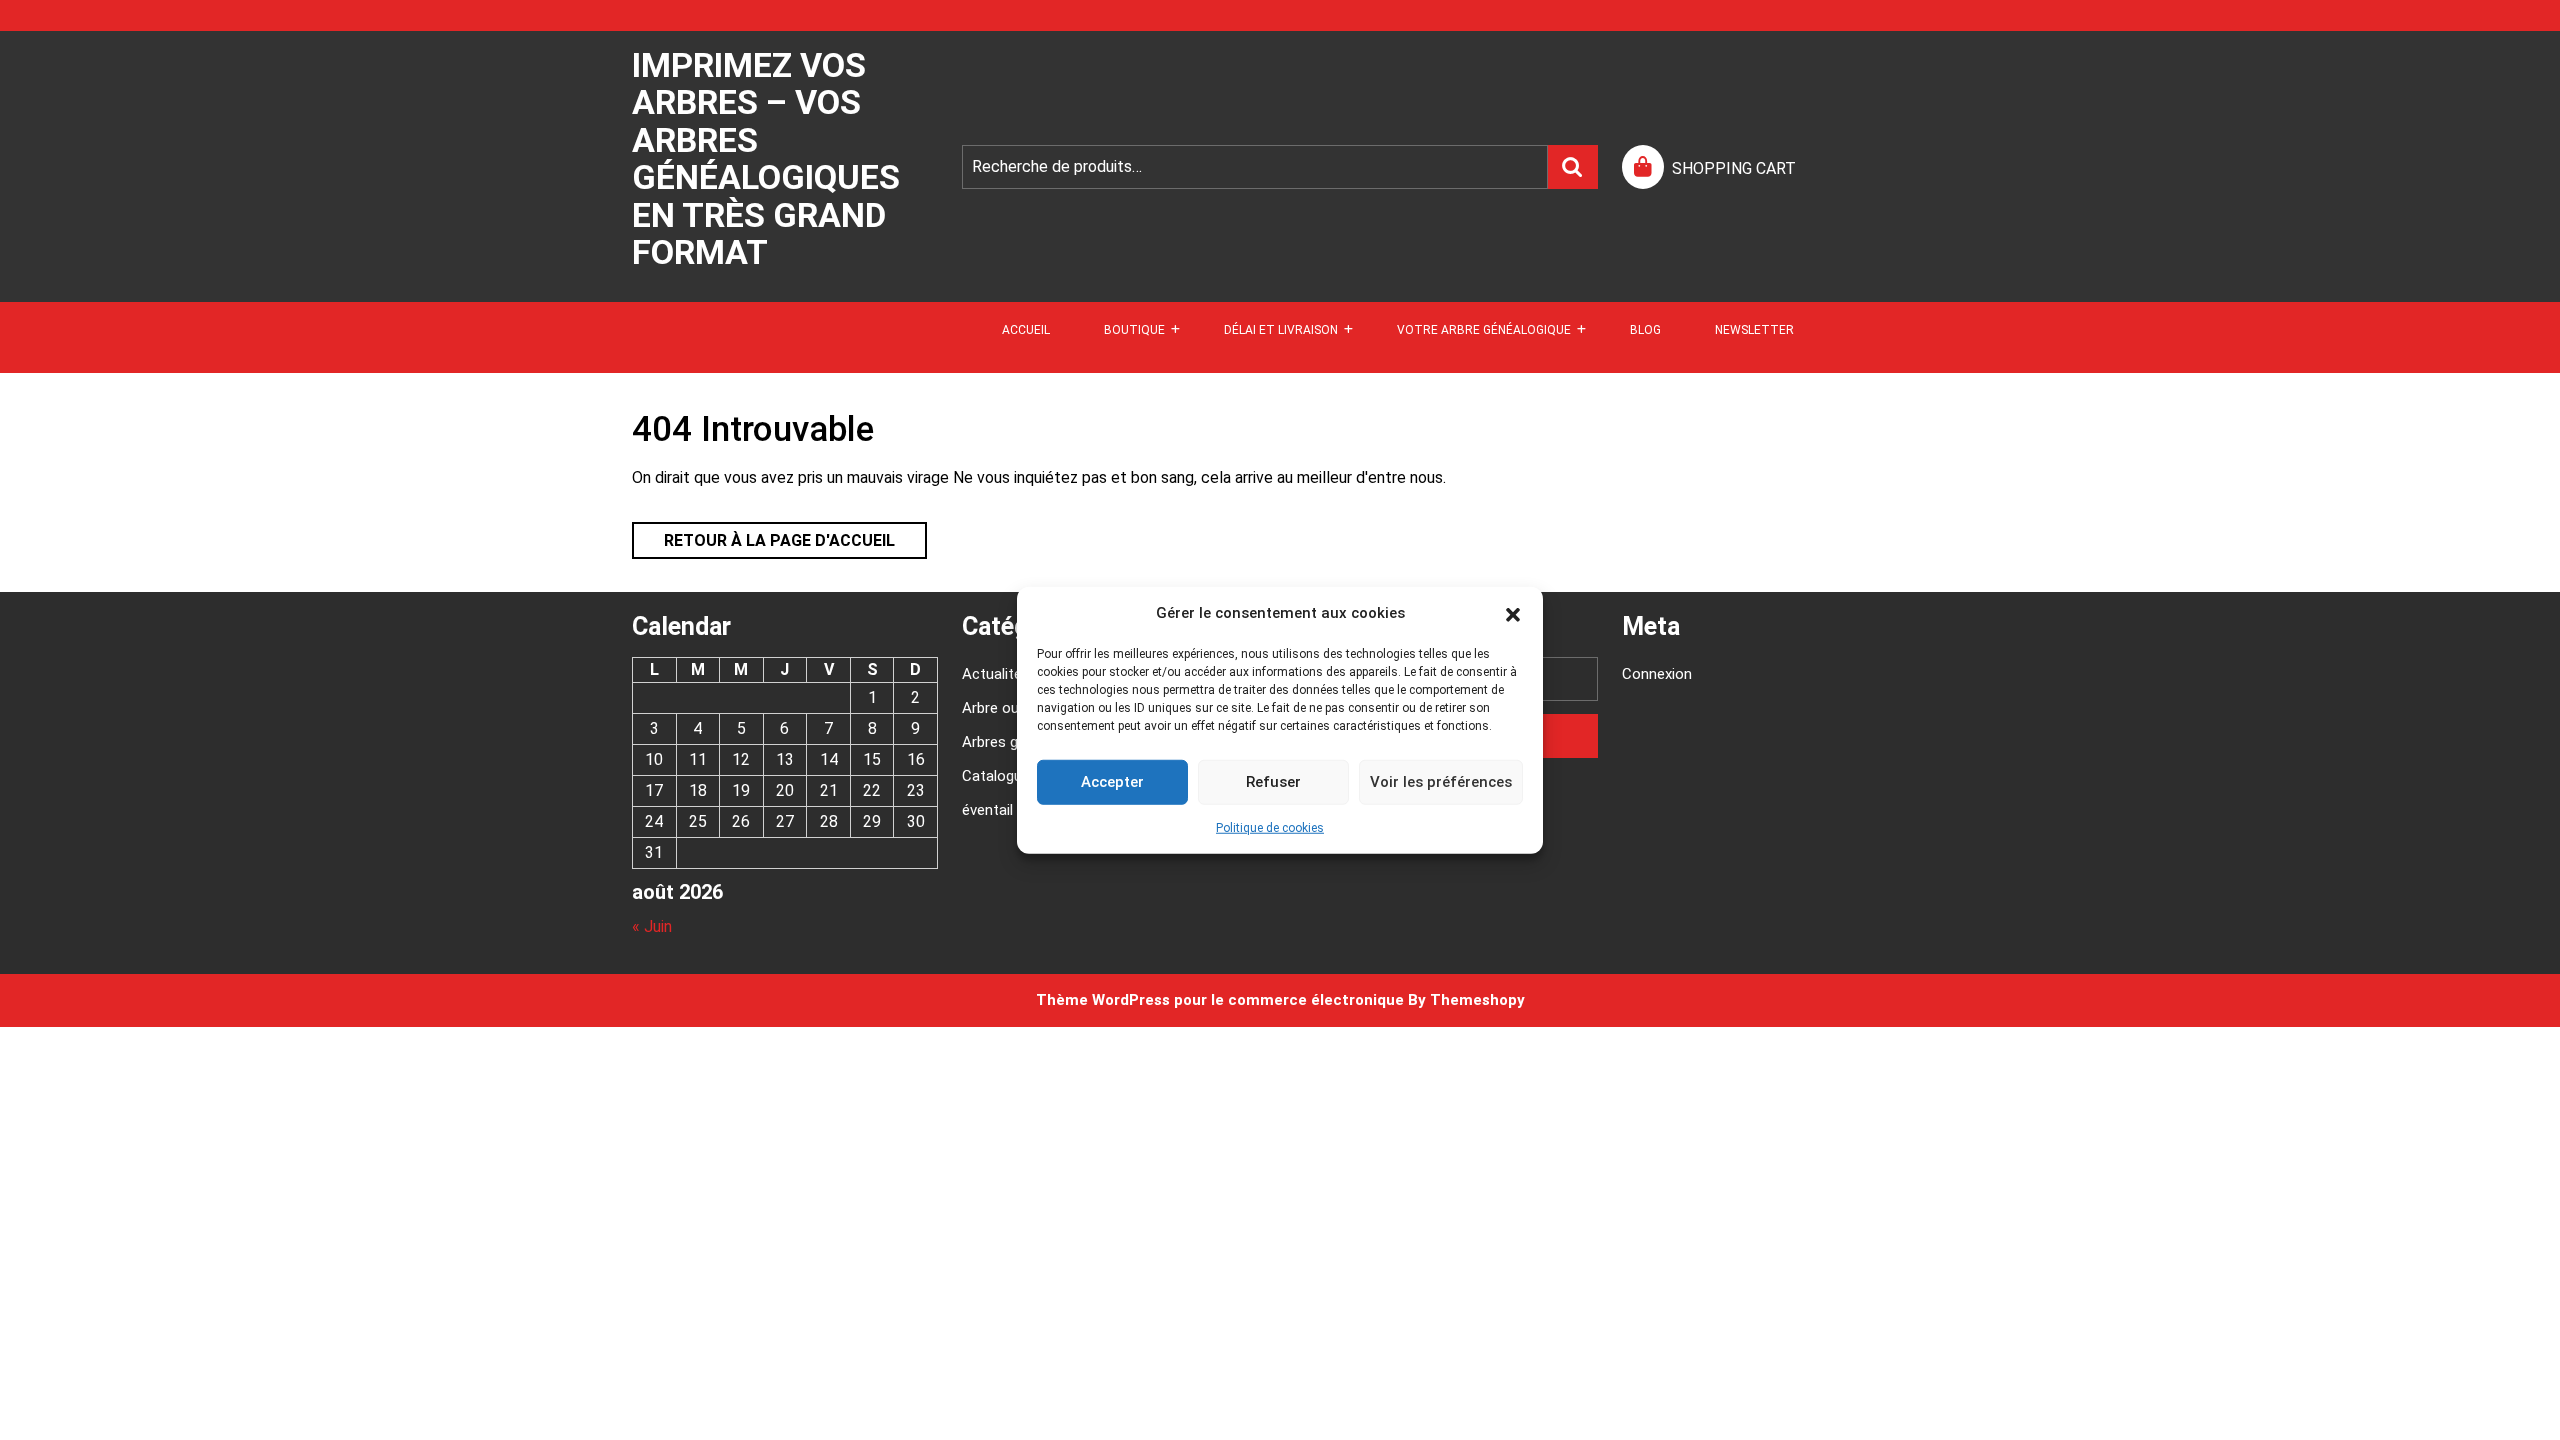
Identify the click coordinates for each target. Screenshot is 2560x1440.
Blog (1645, 330)
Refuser (1273, 782)
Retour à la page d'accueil (763, 536)
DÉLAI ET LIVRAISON (1281, 330)
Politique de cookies (1270, 827)
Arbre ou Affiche (1016, 708)
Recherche (1573, 167)
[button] (1513, 613)
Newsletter (1754, 330)
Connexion (1657, 674)
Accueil (1026, 330)
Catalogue (996, 776)
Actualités (996, 674)
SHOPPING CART (1734, 168)
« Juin (652, 926)
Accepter (1112, 782)
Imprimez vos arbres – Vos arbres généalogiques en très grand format (766, 158)
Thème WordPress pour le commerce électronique (1220, 1000)
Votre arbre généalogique (1484, 330)
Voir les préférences (1441, 782)
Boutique (1134, 330)
